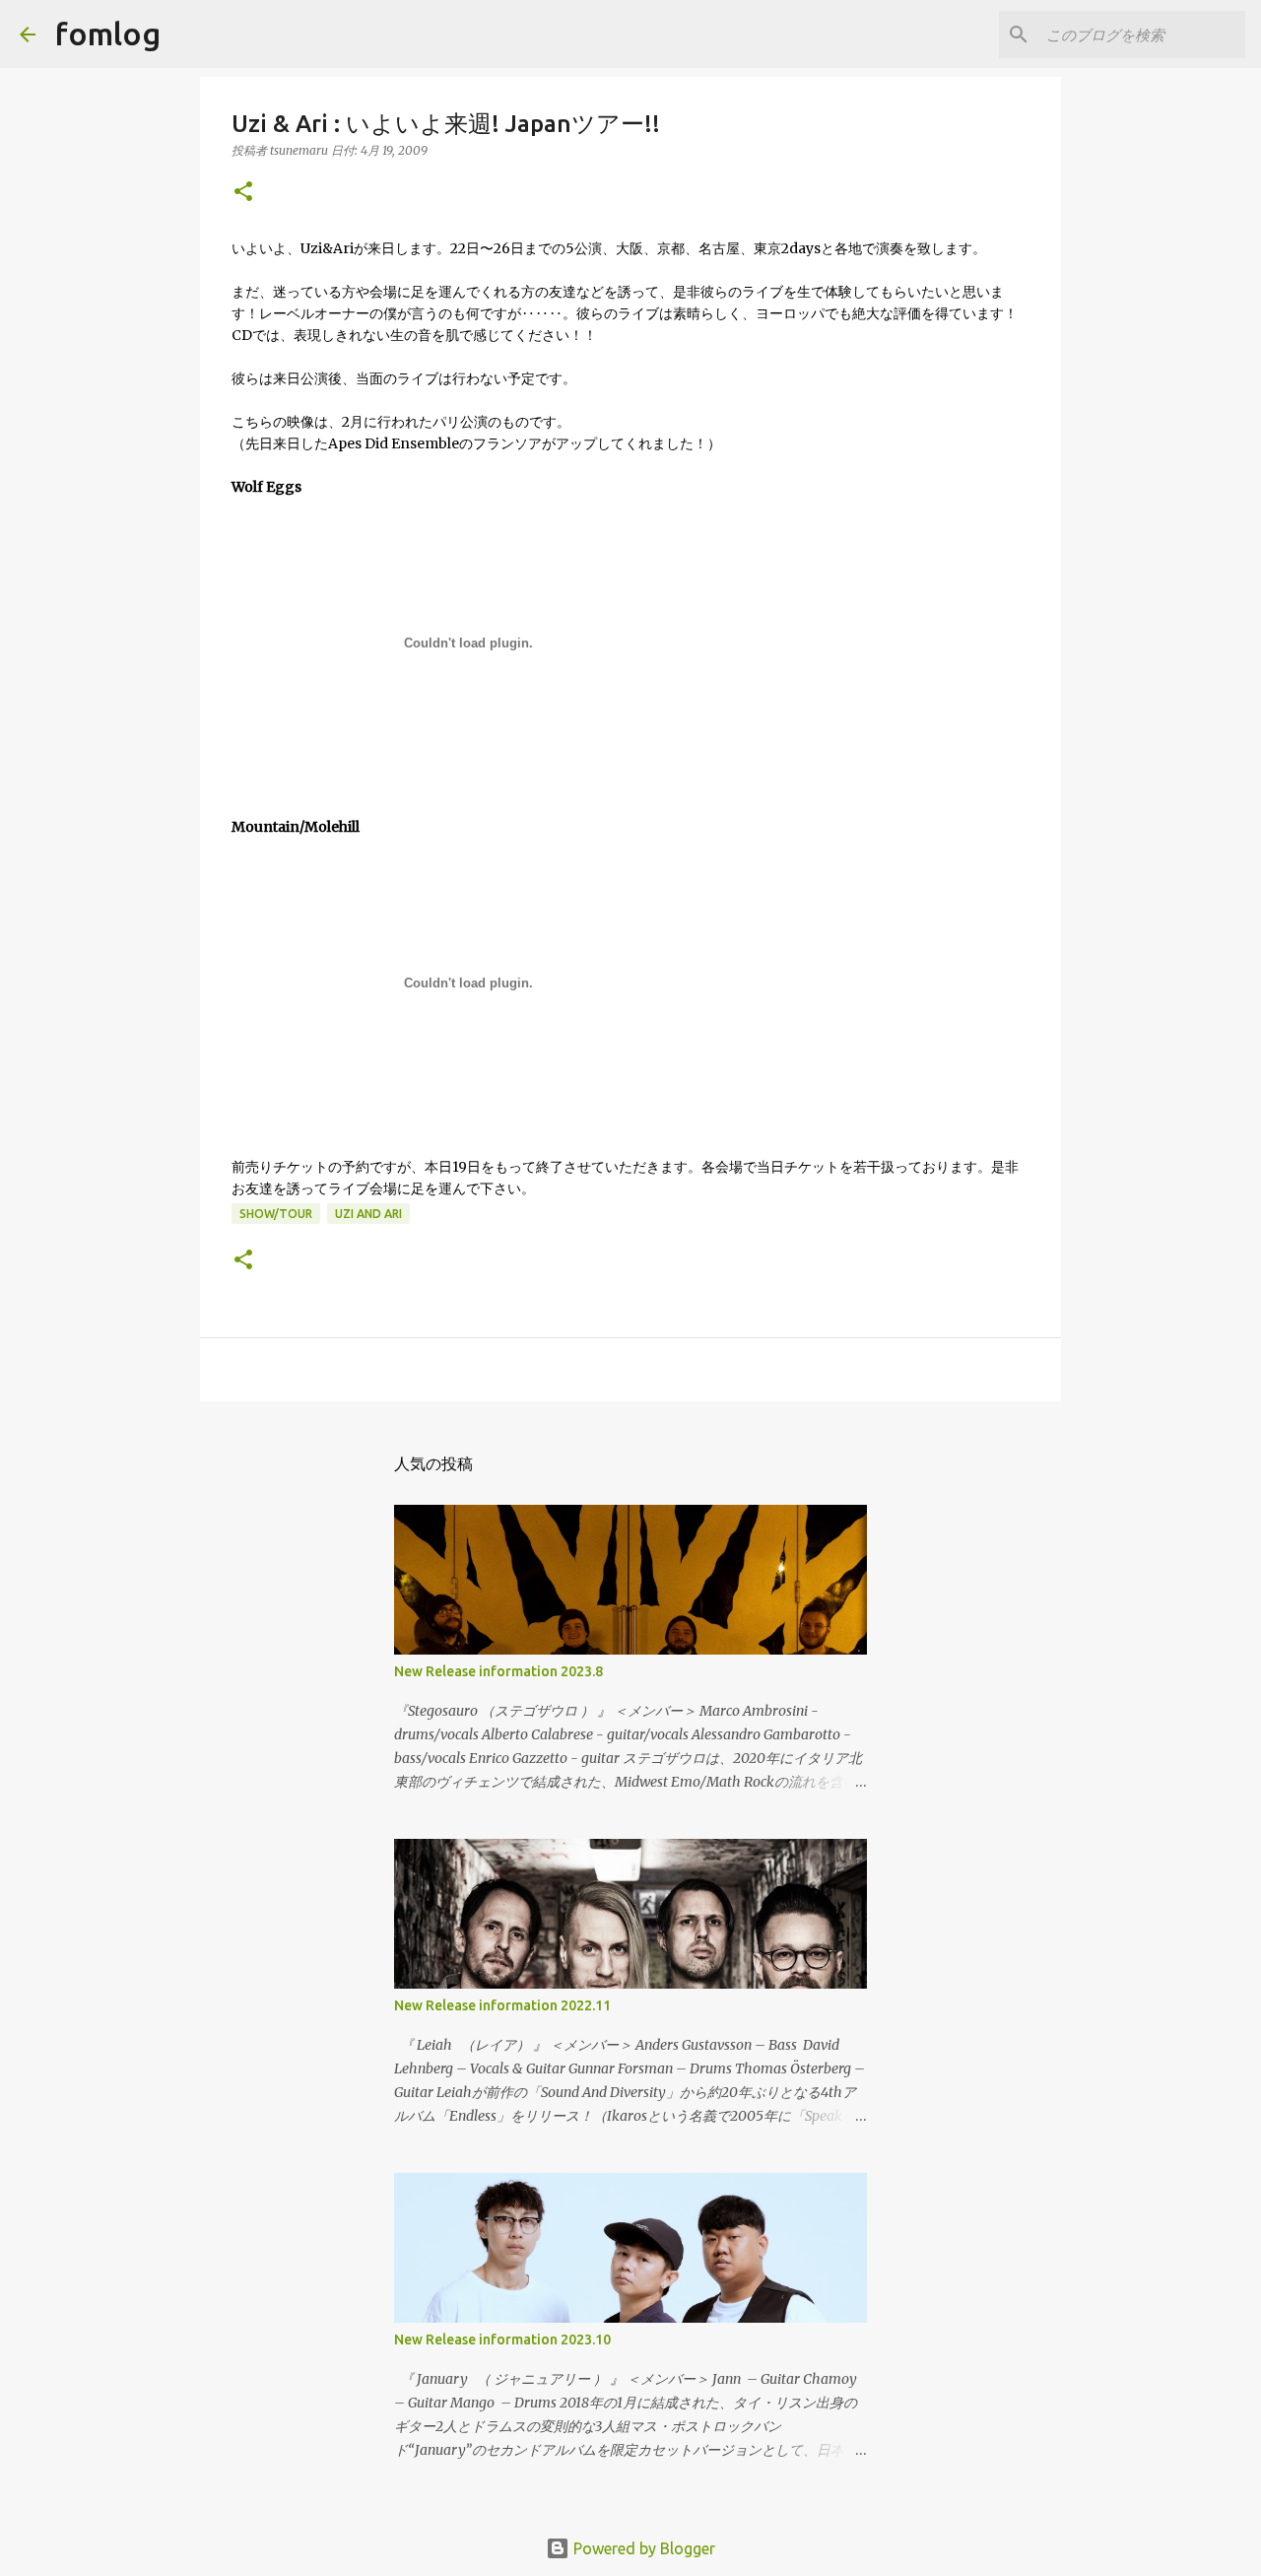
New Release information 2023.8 (498, 1671)
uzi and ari (368, 1214)
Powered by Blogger (642, 2548)
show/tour (276, 1214)
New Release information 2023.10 (502, 2339)
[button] (243, 193)
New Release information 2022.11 (502, 2005)
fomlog (108, 34)
